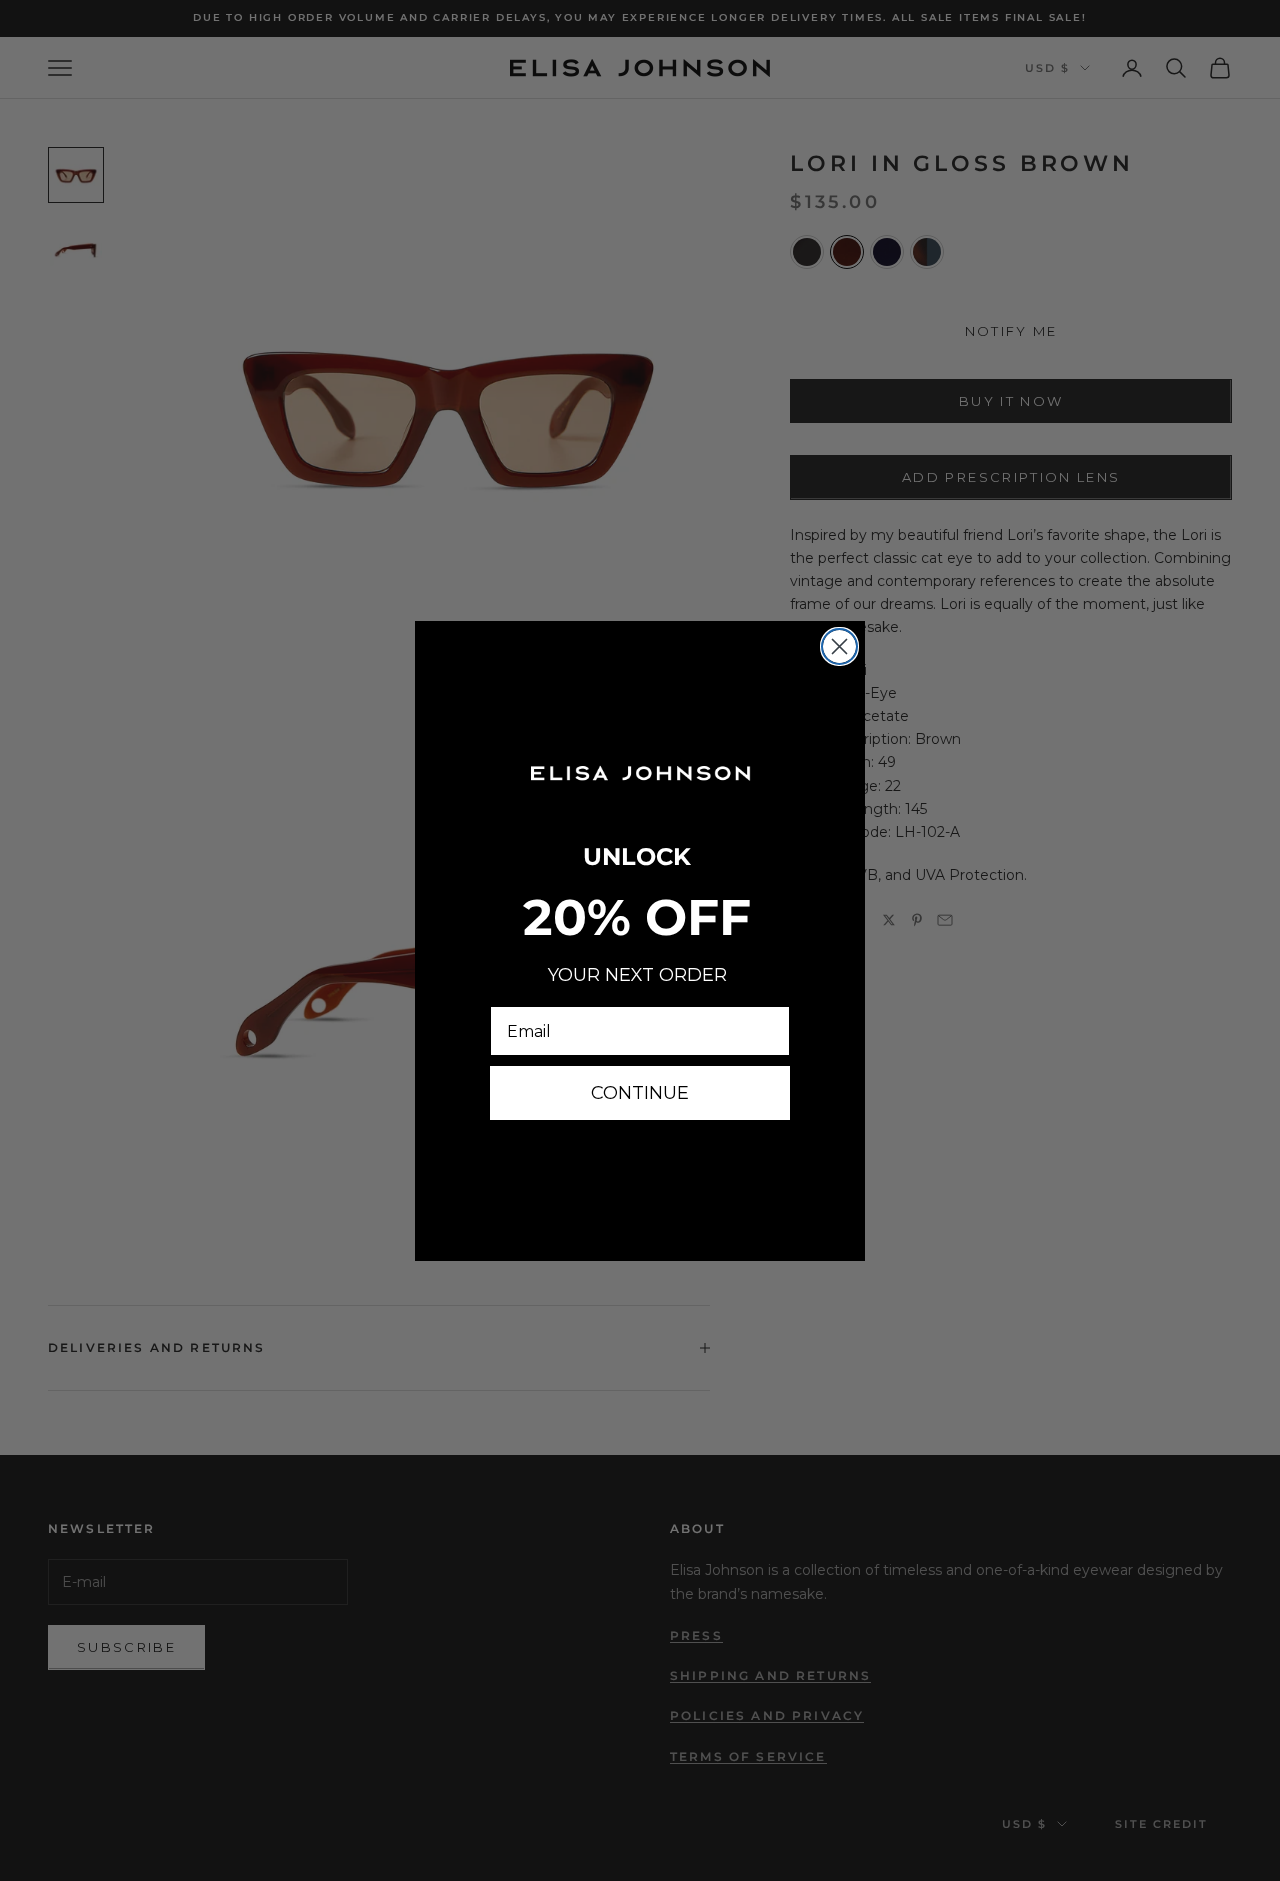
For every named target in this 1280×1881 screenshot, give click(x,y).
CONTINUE (640, 1093)
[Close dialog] (839, 646)
